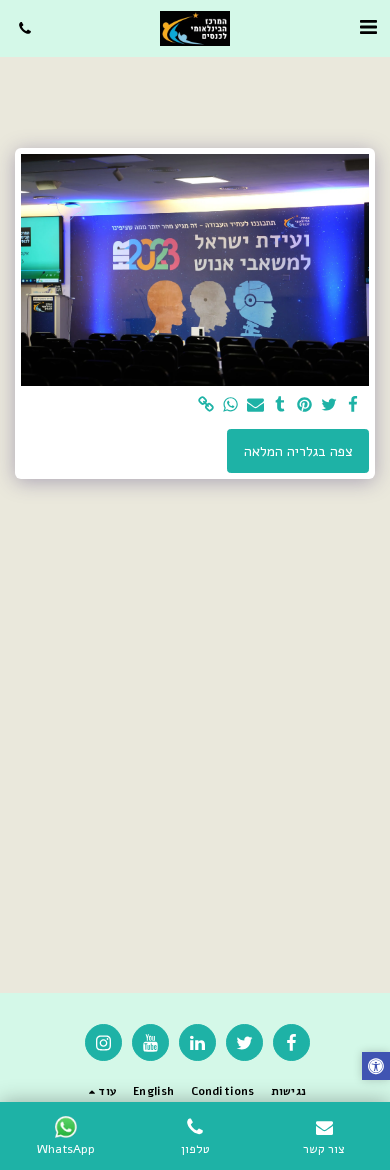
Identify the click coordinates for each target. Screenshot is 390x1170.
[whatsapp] (231, 405)
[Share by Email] (256, 405)
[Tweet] (329, 405)
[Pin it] (305, 405)
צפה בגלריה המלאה (298, 451)
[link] (207, 405)
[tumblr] (280, 405)
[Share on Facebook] (354, 405)
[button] (368, 27)
